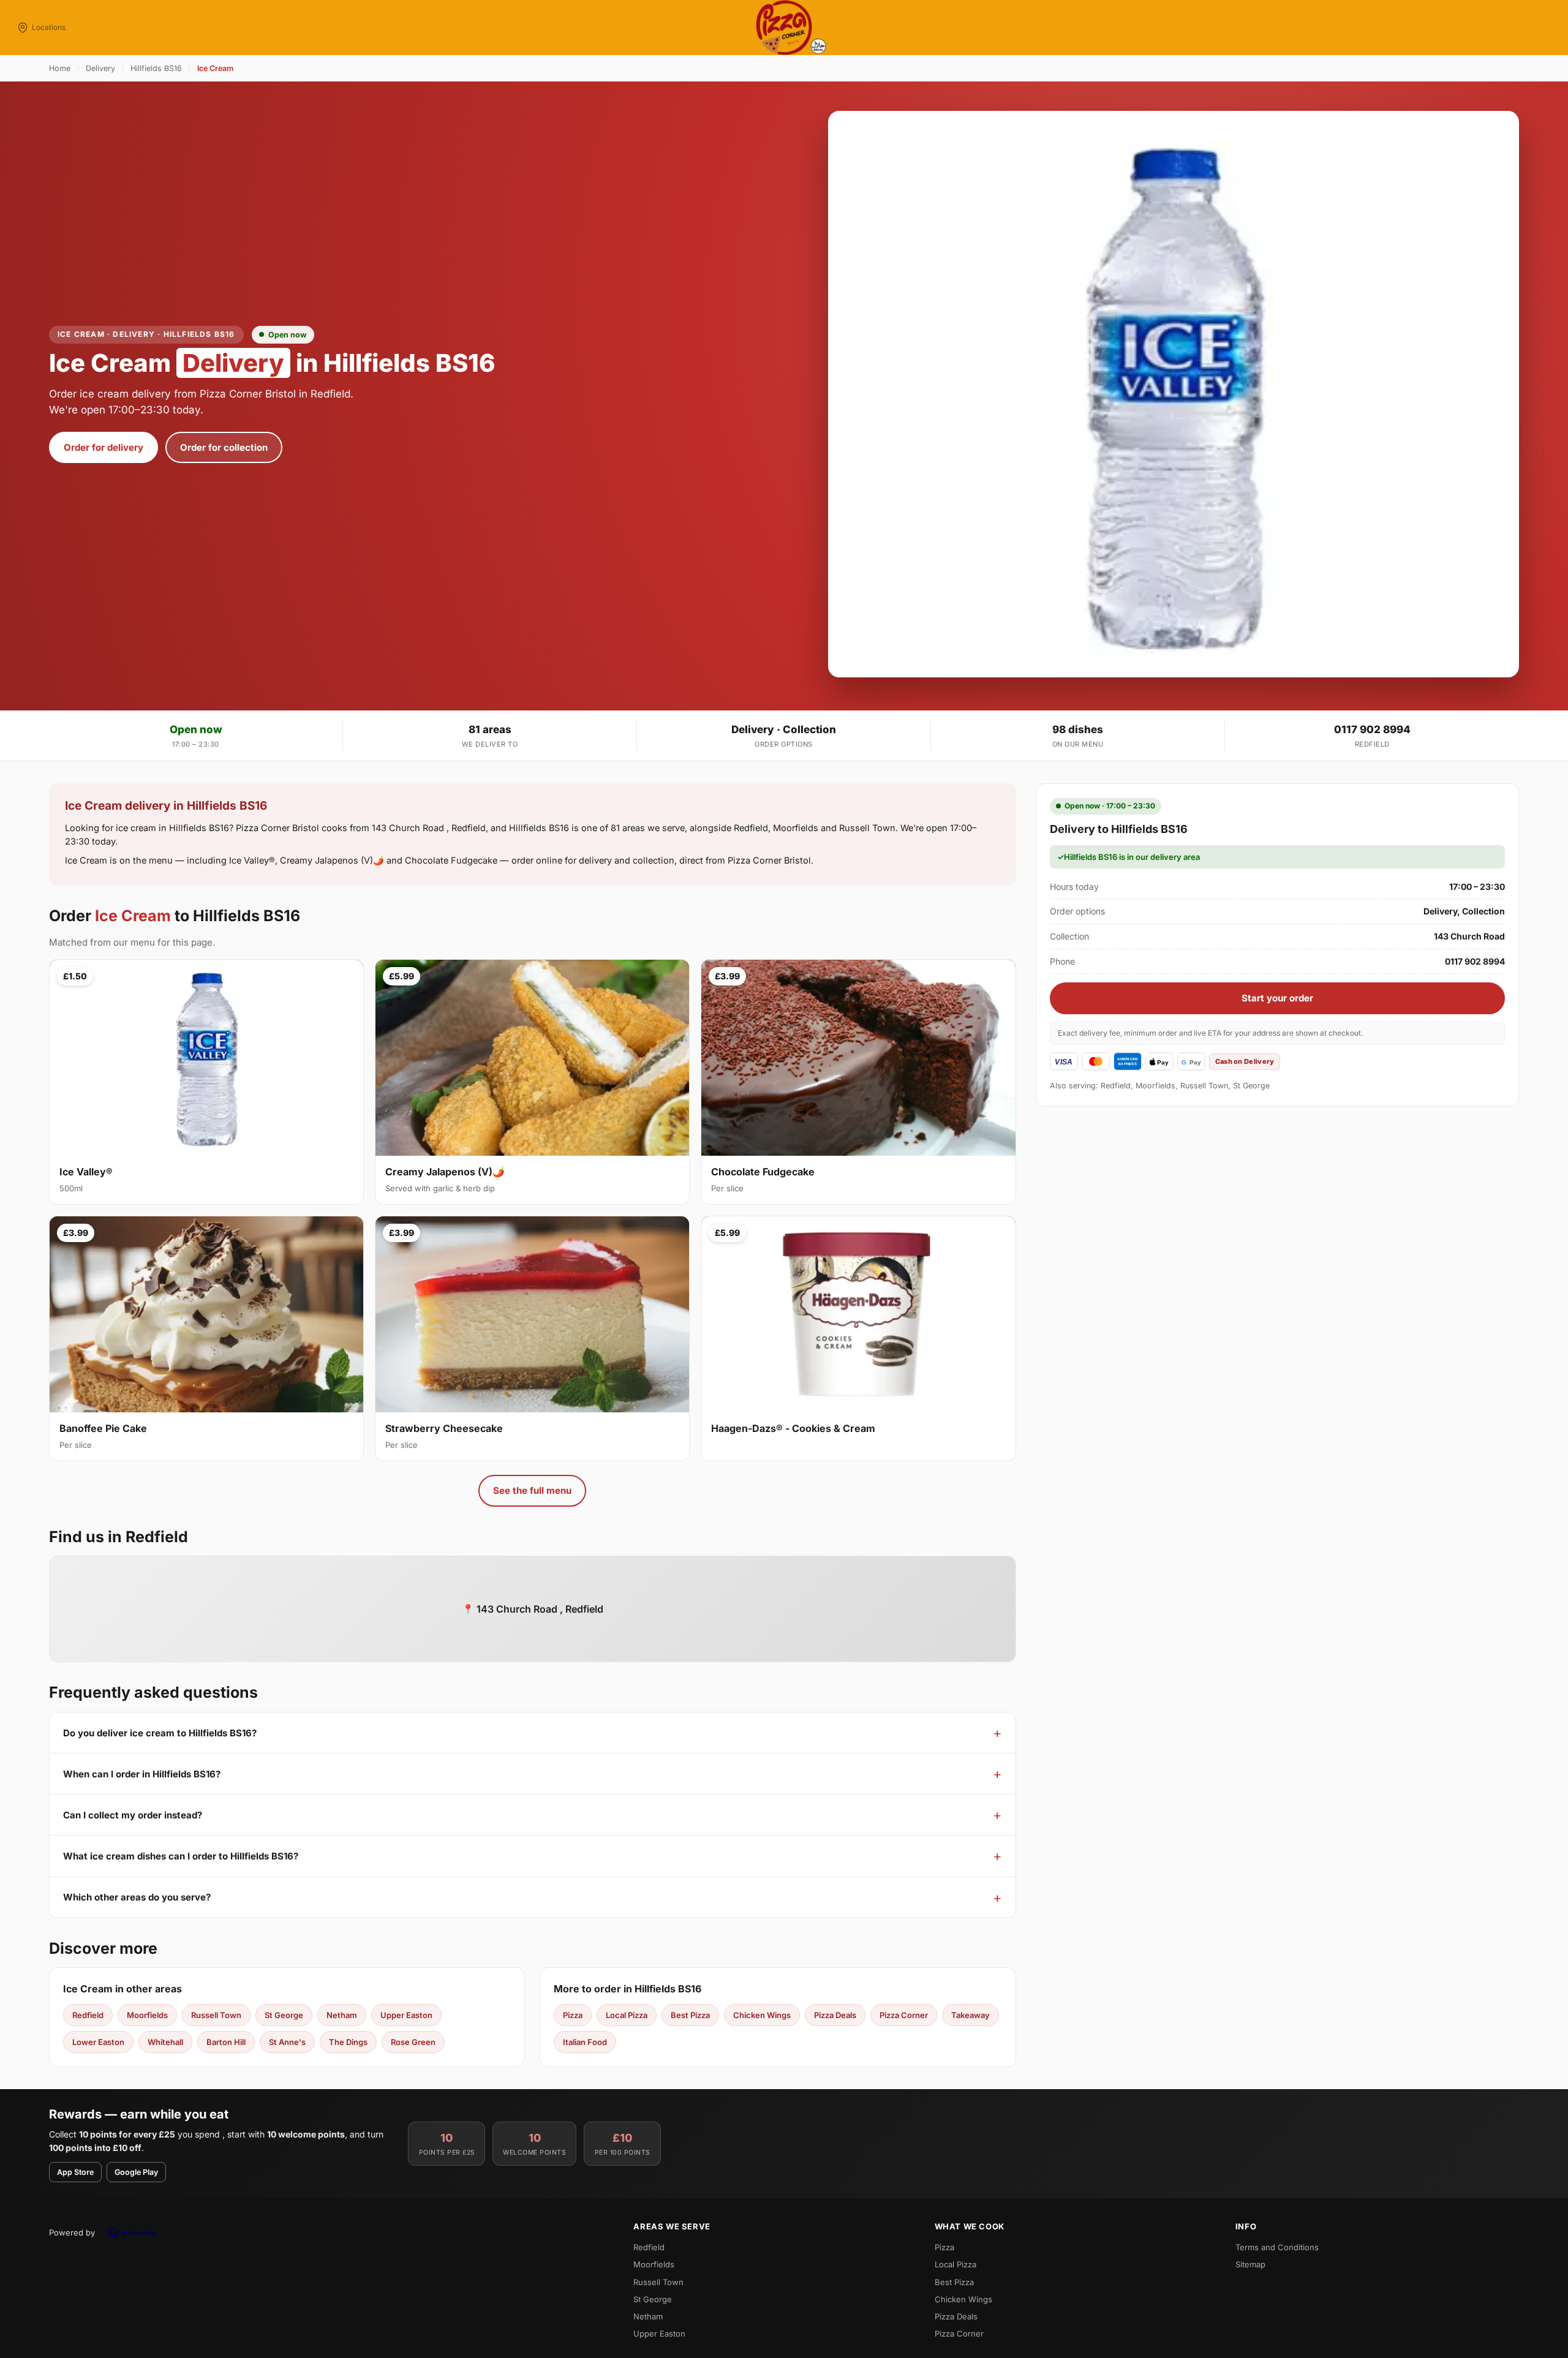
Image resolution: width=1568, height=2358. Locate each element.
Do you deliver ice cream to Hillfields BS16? (160, 1733)
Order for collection (224, 447)
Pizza (573, 2015)
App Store (75, 2172)
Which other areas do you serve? (137, 1897)
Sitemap (1250, 2264)
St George (284, 2015)
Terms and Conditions (1277, 2247)
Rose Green (413, 2042)
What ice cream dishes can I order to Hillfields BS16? (181, 1856)
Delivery (100, 68)
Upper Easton (406, 2015)
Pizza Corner (904, 2015)
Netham (342, 2015)
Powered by (72, 2232)
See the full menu (532, 1490)
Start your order (1277, 998)
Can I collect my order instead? (133, 1815)
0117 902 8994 (1372, 729)
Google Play (136, 2172)
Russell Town (216, 2015)
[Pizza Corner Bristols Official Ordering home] (784, 28)
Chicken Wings (762, 2015)
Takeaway (971, 2015)
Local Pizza (627, 2015)
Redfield (88, 2015)
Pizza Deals (835, 2015)
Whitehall (165, 2042)
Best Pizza (690, 2015)
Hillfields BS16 (156, 68)
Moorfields (147, 2015)
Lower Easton (98, 2042)
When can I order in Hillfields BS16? (142, 1774)
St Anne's (287, 2042)
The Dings (348, 2042)
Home (60, 68)
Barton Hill (226, 2042)
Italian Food (585, 2042)
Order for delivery (104, 447)
